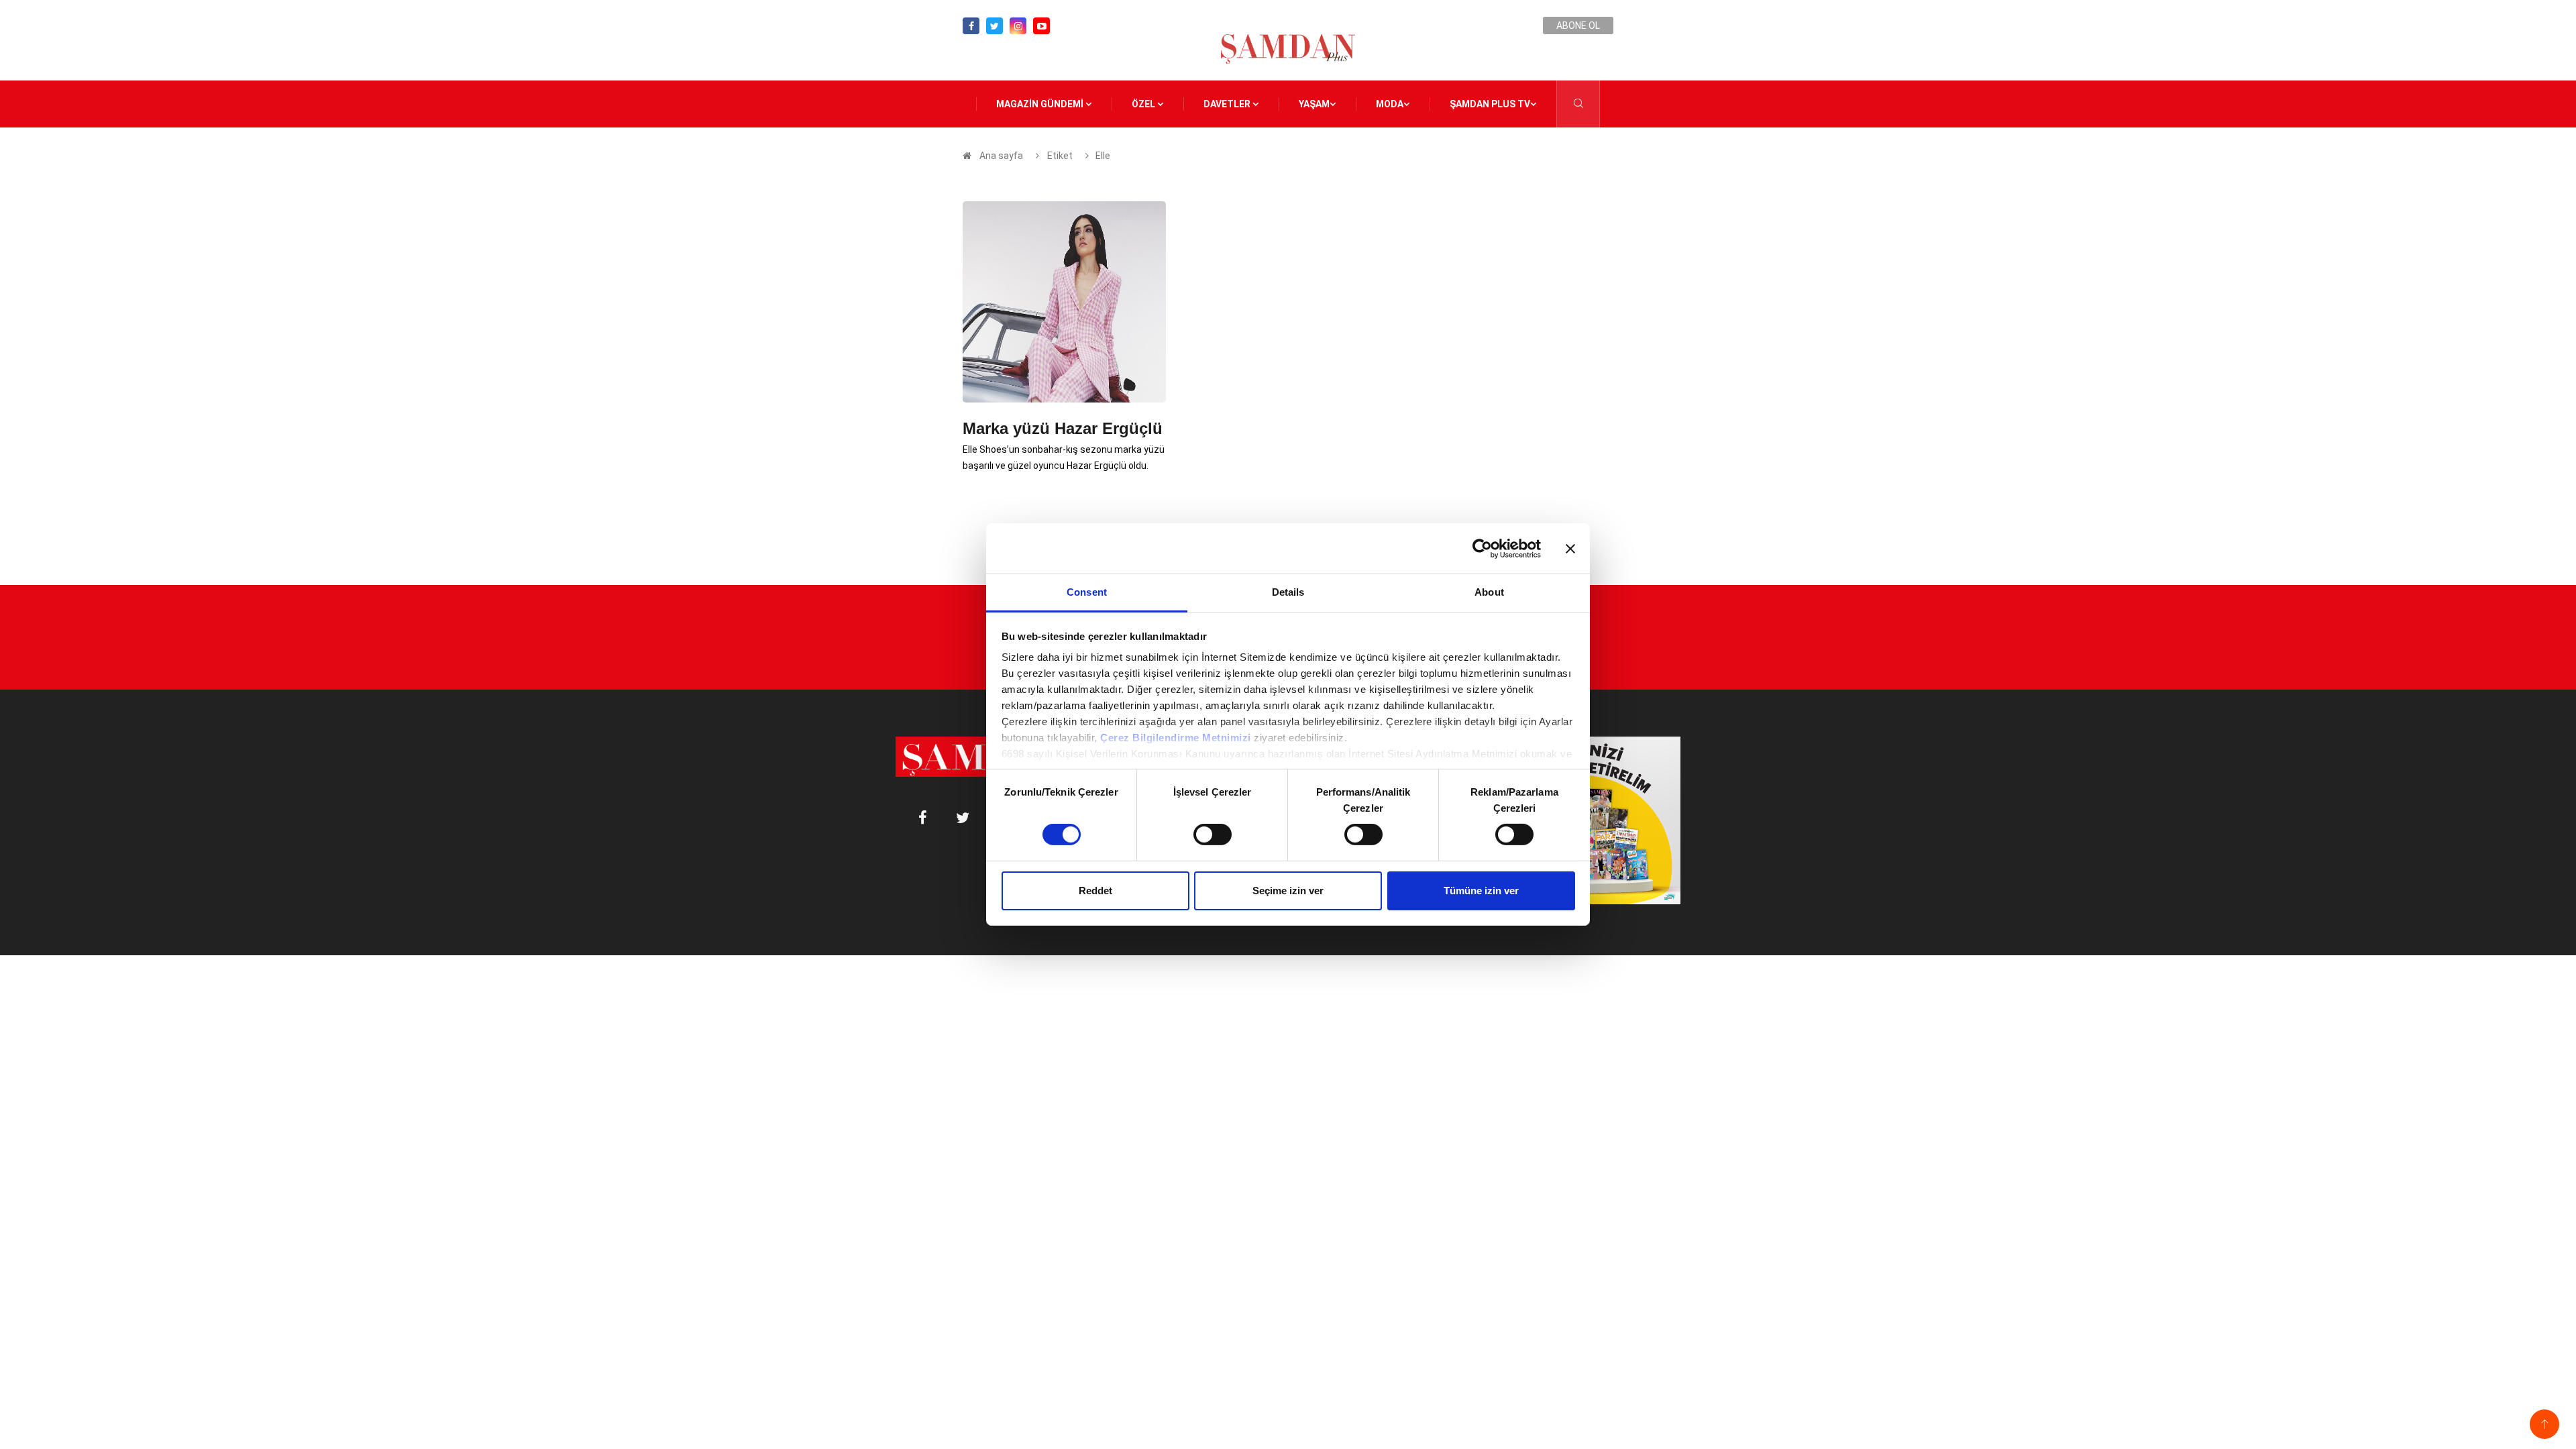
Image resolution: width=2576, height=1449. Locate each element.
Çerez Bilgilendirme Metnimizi (1176, 738)
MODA (1390, 104)
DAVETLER (1228, 104)
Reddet (1095, 891)
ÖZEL (1144, 104)
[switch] (1213, 835)
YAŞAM (1314, 104)
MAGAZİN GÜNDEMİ (1041, 104)
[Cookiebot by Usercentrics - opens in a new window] (1482, 548)
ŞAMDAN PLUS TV (1490, 104)
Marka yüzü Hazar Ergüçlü (1063, 428)
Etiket (1059, 156)
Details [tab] (1288, 592)
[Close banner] (1570, 548)
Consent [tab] (1087, 592)
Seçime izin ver (1288, 891)
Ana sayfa (1001, 156)
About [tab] (1489, 592)
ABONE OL (1578, 25)
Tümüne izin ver (1481, 891)
